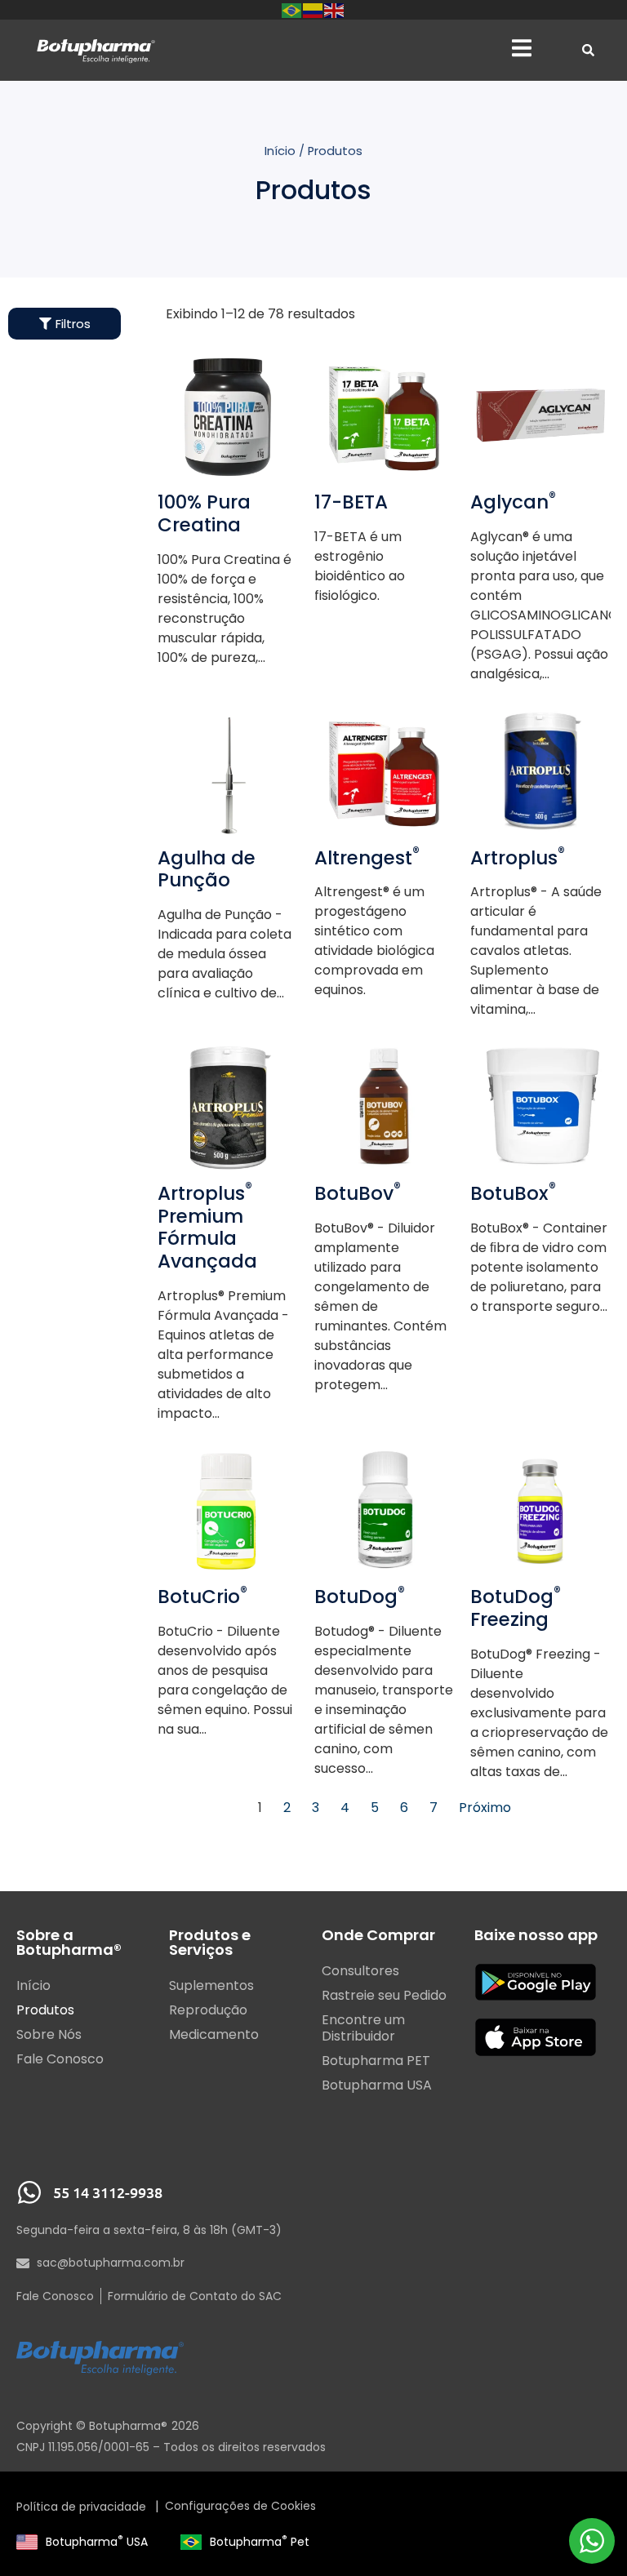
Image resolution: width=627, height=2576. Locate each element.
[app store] (536, 2037)
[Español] (313, 9)
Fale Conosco (60, 2059)
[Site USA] (27, 2542)
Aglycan (513, 502)
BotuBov (358, 1193)
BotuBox (513, 1193)
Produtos (45, 2010)
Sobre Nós (49, 2035)
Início (280, 151)
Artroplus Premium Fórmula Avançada (207, 1227)
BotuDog (360, 1597)
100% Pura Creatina (204, 513)
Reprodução (208, 2010)
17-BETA (351, 502)
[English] (335, 9)
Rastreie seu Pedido (384, 1996)
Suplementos (211, 1986)
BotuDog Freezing (516, 1608)
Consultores (360, 1971)
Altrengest (367, 858)
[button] (522, 49)
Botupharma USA (97, 2542)
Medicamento (214, 2035)
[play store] (536, 1982)
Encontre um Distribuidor (363, 2028)
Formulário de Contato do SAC (195, 2296)
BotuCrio (202, 1597)
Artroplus (518, 858)
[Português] (292, 9)
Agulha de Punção (207, 869)
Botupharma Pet (260, 2542)
